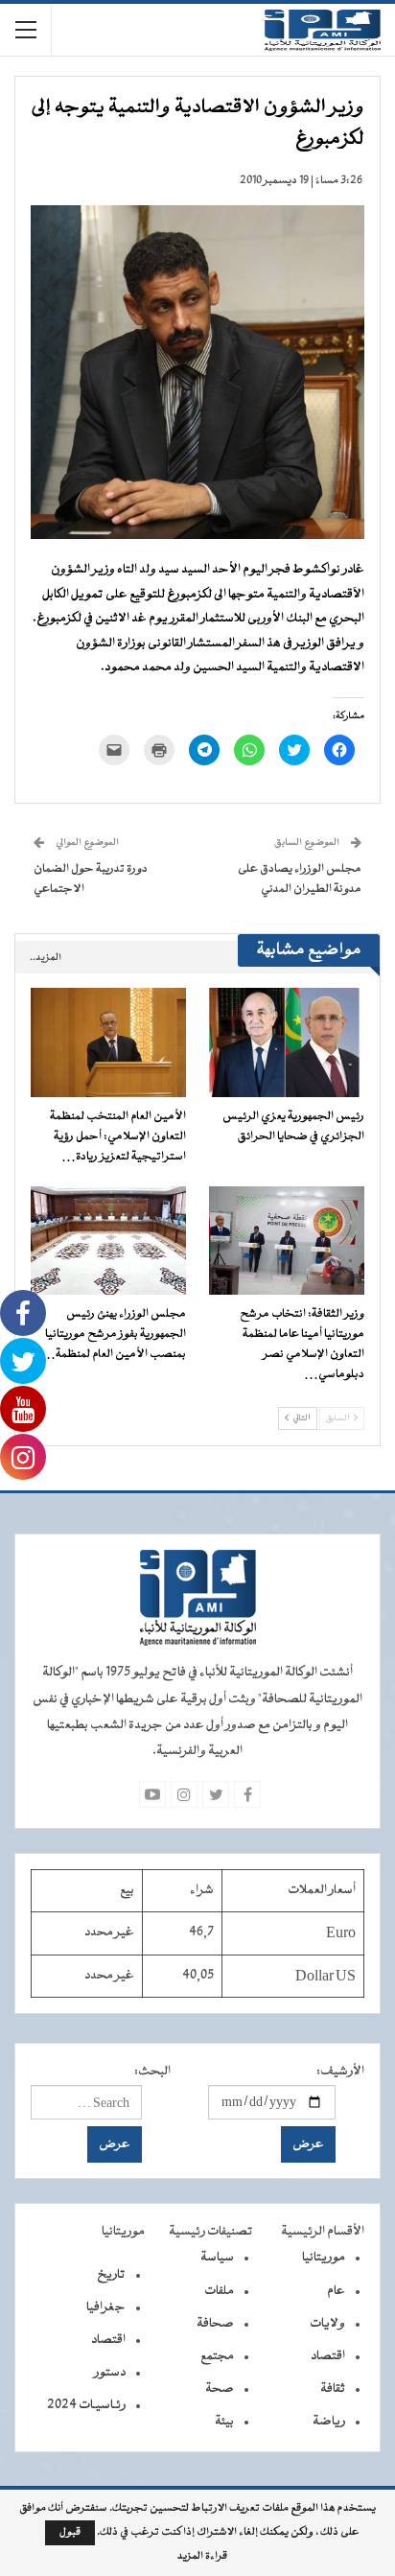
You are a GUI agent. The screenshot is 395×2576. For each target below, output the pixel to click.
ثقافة (333, 2389)
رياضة (329, 2422)
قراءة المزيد (202, 2557)
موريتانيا (324, 2258)
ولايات (327, 2324)
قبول (70, 2532)
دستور (110, 2373)
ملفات (219, 2291)
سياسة (217, 2258)
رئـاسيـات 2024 (86, 2405)
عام (336, 2291)
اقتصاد (328, 2356)
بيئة (224, 2422)
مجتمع (217, 2356)
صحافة (215, 2324)
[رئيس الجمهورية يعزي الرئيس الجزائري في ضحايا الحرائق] (287, 1042)
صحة (220, 2389)
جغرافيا (106, 2307)
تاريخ (111, 2275)
